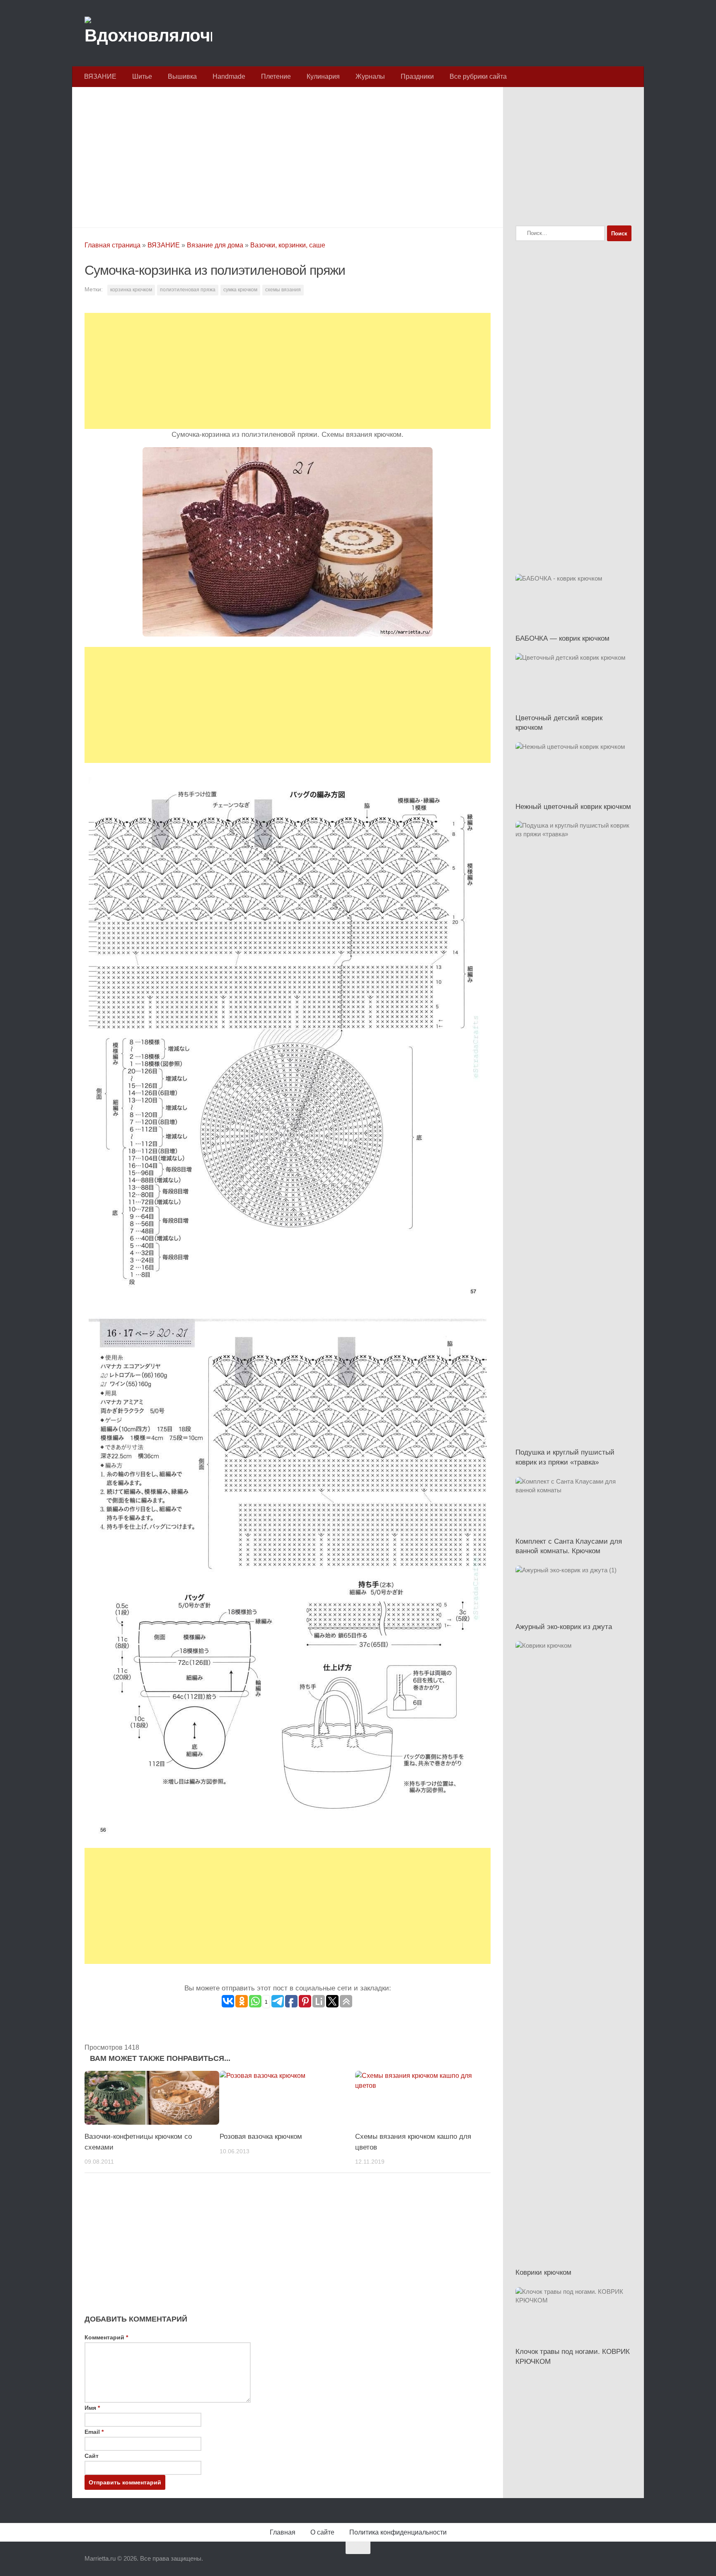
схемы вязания (283, 290)
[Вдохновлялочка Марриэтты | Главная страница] (148, 33)
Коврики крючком (543, 2272)
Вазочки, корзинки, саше (288, 245)
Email (94, 2432)
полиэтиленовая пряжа (188, 290)
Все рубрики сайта (478, 76)
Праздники (417, 76)
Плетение (276, 76)
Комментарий (106, 2337)
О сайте (322, 2532)
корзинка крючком (131, 290)
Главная (283, 2532)
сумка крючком (240, 290)
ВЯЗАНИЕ (100, 76)
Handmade (229, 76)
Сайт (92, 2456)
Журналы (370, 76)
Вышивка (182, 76)
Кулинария (323, 76)
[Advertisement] (288, 155)
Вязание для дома (215, 245)
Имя (92, 2408)
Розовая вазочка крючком (261, 2137)
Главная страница (112, 245)
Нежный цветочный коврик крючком (573, 807)
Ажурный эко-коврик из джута (564, 1627)
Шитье (142, 76)
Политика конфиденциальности (398, 2532)
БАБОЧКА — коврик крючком (562, 638)
